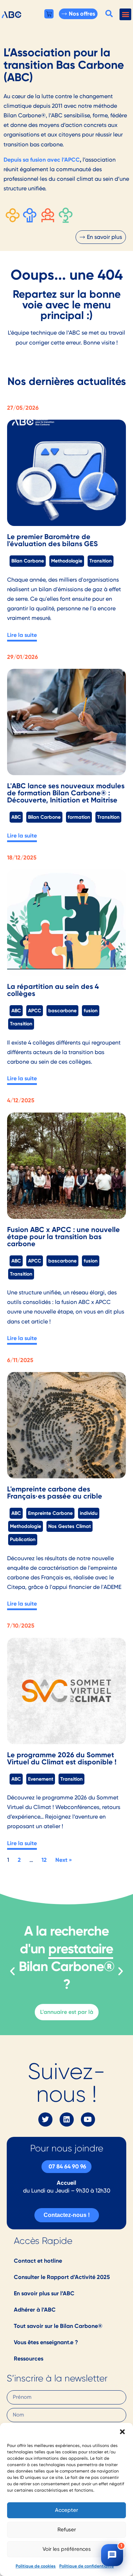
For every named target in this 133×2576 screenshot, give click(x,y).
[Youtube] (88, 2119)
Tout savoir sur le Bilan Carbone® (58, 2326)
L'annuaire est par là (67, 2012)
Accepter (66, 2510)
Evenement (41, 1779)
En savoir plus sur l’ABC (44, 2293)
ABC (16, 817)
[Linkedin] (67, 2119)
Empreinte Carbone (50, 1513)
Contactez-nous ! (67, 2215)
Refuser (67, 2530)
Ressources (29, 2359)
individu (89, 1513)
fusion (91, 1010)
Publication (23, 1539)
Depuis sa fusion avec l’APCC (42, 160)
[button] (122, 2432)
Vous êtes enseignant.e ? (46, 2342)
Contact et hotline (38, 2261)
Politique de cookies (36, 2566)
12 (44, 1860)
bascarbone (62, 1010)
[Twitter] (45, 2119)
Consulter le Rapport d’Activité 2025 (62, 2277)
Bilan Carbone (28, 561)
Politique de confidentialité (87, 2566)
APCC (35, 1010)
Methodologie (67, 561)
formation (79, 817)
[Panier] (49, 14)
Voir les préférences (67, 2549)
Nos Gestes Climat (70, 1526)
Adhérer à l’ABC (35, 2310)
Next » (64, 1860)
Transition (101, 561)
